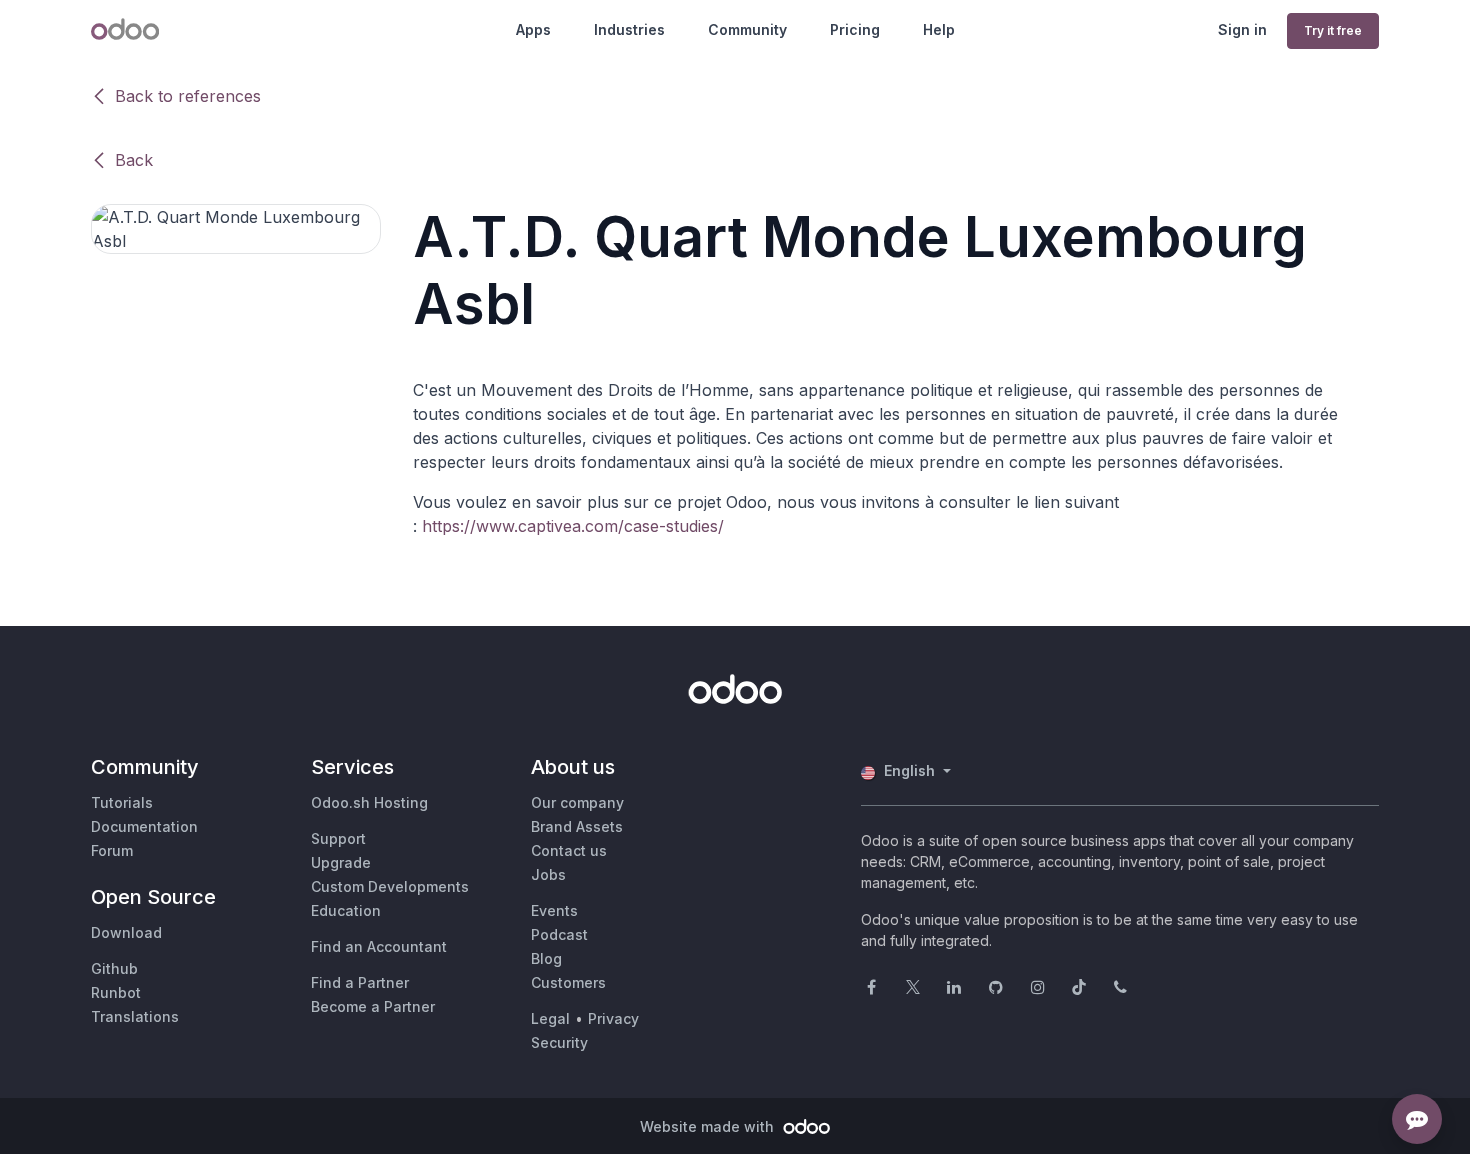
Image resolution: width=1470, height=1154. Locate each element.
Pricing (855, 29)
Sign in (1242, 29)
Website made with (709, 1126)
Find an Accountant (379, 946)
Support (338, 838)
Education (346, 910)
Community (747, 29)
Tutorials (122, 802)
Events (554, 910)
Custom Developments (390, 886)
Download (126, 932)
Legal (550, 1018)
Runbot (116, 992)
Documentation (144, 826)
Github (114, 968)
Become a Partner (373, 1006)
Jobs (548, 874)
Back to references (188, 96)
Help (939, 29)
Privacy (613, 1018)
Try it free (1333, 30)
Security (559, 1042)
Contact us (569, 850)
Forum (112, 850)
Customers (568, 982)
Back (134, 160)
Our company (577, 802)
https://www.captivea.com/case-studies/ (573, 526)
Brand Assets (577, 826)
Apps (533, 29)
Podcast (559, 934)
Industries (629, 29)
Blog (546, 958)
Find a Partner (360, 982)
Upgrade (341, 862)
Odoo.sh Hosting (369, 802)
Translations (135, 1016)
